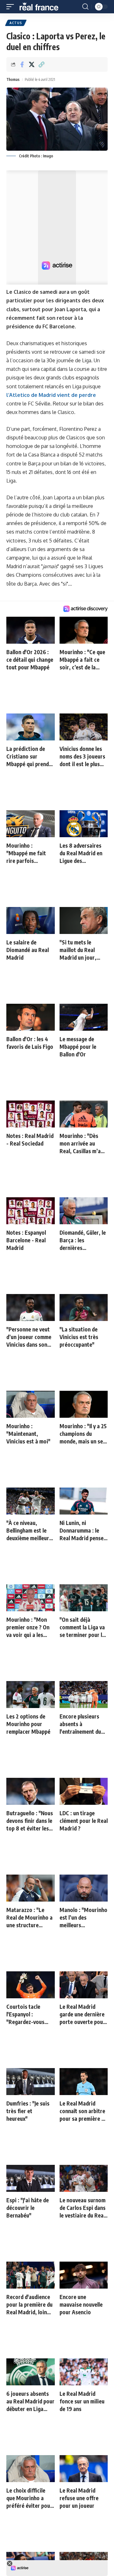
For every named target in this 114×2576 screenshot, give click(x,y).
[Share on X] (32, 64)
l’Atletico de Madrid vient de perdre (51, 395)
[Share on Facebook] (22, 64)
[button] (12, 7)
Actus (16, 23)
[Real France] (42, 7)
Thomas (13, 79)
